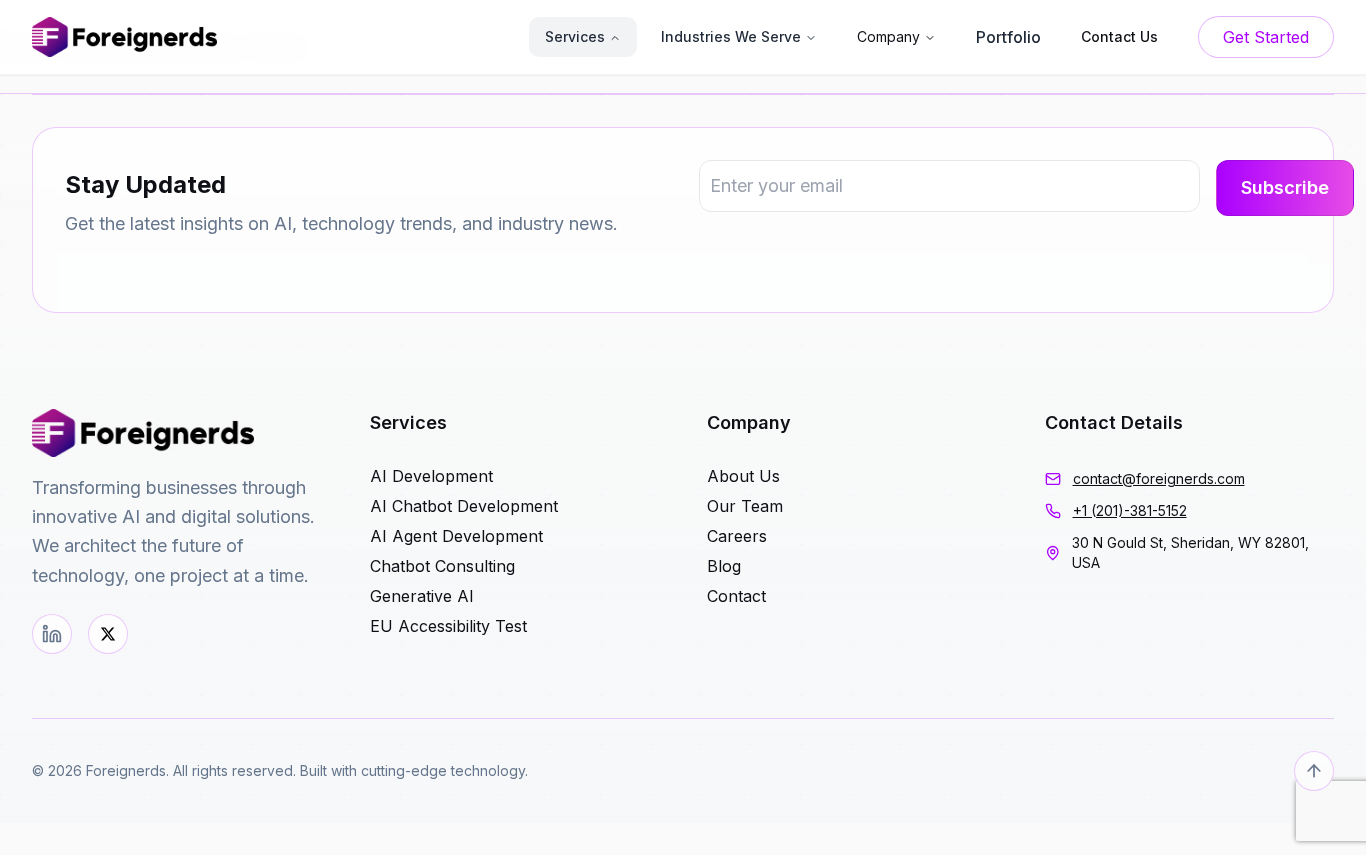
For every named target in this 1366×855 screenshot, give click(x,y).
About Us (743, 476)
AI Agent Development (456, 536)
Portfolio (1008, 37)
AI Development (431, 476)
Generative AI (422, 596)
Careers (737, 536)
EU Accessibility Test (448, 626)
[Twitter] (108, 634)
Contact (736, 596)
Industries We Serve (731, 36)
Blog (724, 566)
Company (888, 36)
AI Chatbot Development (464, 506)
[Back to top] (1314, 771)
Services (575, 36)
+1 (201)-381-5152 (1130, 510)
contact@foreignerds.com (1159, 478)
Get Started (1266, 37)
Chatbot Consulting (442, 566)
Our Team (745, 506)
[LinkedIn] (52, 634)
